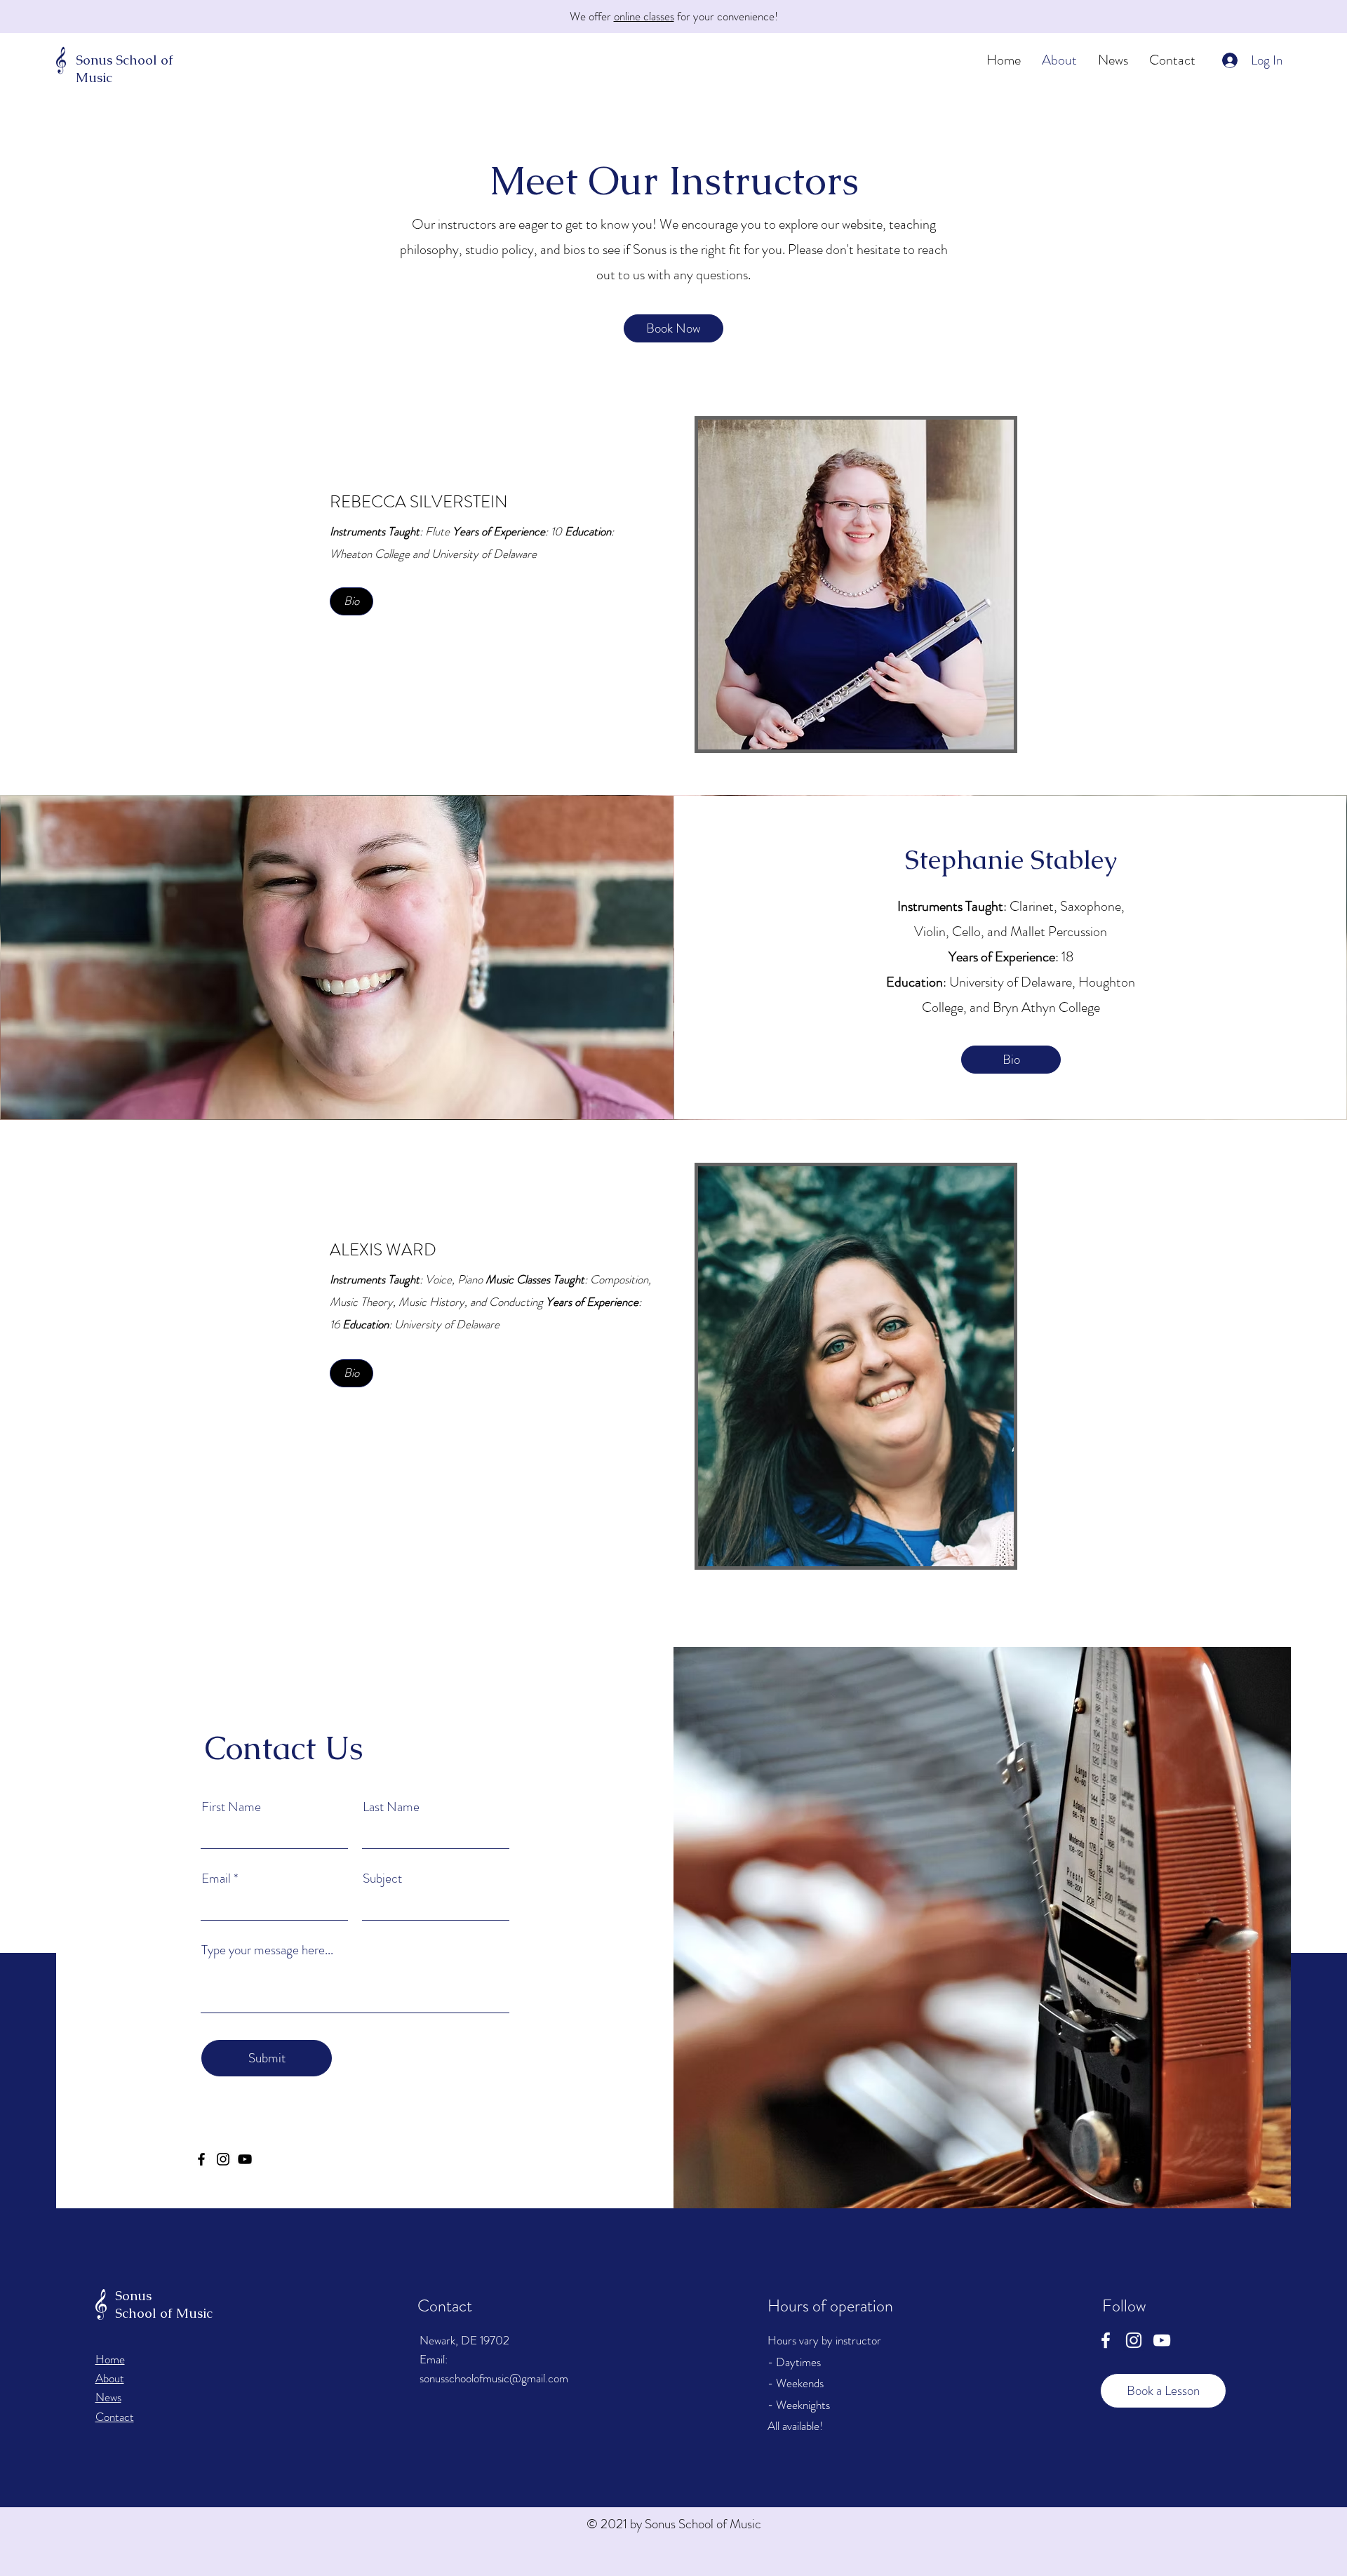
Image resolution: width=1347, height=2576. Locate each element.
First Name (231, 1807)
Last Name (391, 1807)
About (110, 2378)
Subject (382, 1878)
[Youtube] (245, 2159)
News (108, 2397)
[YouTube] (1162, 2340)
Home (110, 2359)
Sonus (94, 60)
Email (216, 1878)
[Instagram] (223, 2159)
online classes (644, 16)
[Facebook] (201, 2159)
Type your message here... (267, 1950)
